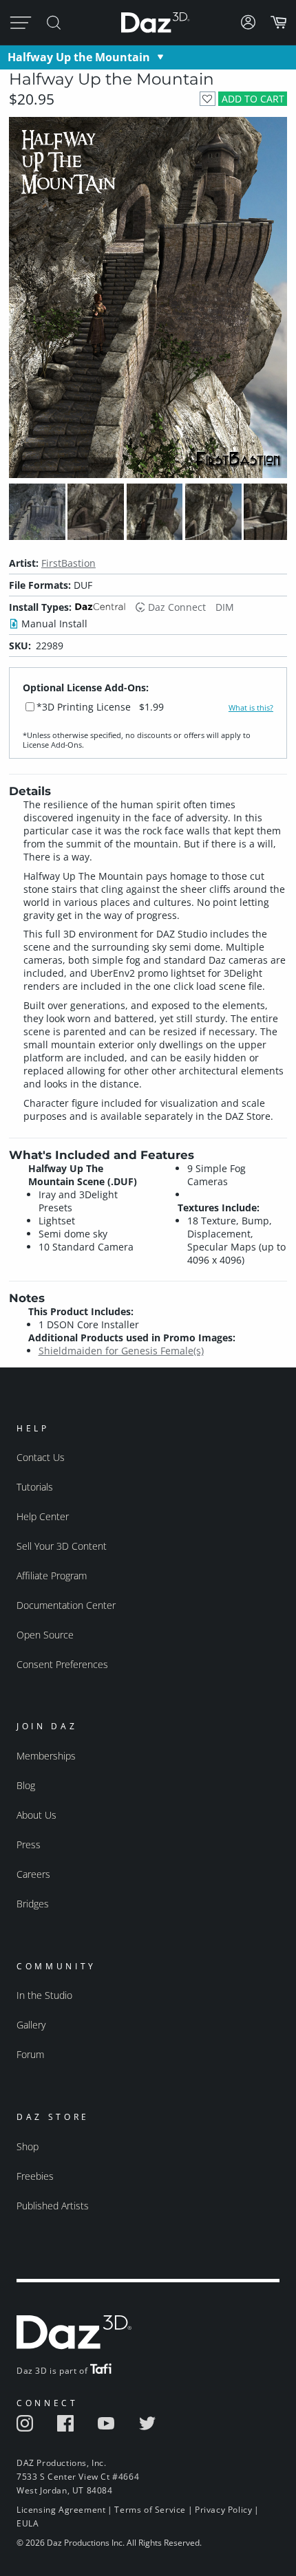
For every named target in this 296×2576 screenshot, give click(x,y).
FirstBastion (68, 563)
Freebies (35, 2176)
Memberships (46, 1756)
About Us (36, 1815)
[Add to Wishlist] (208, 99)
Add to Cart (253, 99)
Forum (30, 2054)
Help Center (43, 1516)
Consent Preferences (62, 1664)
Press (29, 1844)
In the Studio (44, 1995)
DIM (225, 607)
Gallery (31, 2025)
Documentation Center (66, 1605)
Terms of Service (150, 2510)
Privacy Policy (223, 2510)
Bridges (33, 1904)
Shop (28, 2146)
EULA (28, 2523)
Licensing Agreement (61, 2510)
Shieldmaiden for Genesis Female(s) (121, 1351)
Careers (33, 1874)
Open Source (45, 1635)
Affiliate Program (52, 1576)
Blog (26, 1785)
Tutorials (35, 1487)
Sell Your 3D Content (62, 1546)
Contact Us (41, 1457)
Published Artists (53, 2206)
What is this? (251, 708)
